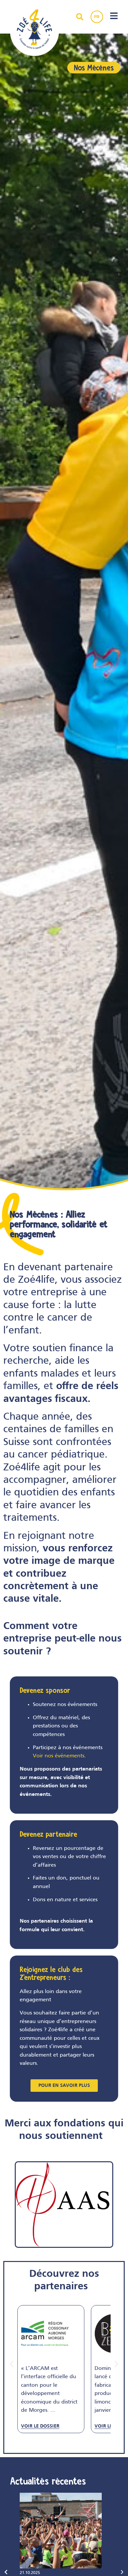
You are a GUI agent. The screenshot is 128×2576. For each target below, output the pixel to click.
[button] (12, 2364)
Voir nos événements (59, 1756)
